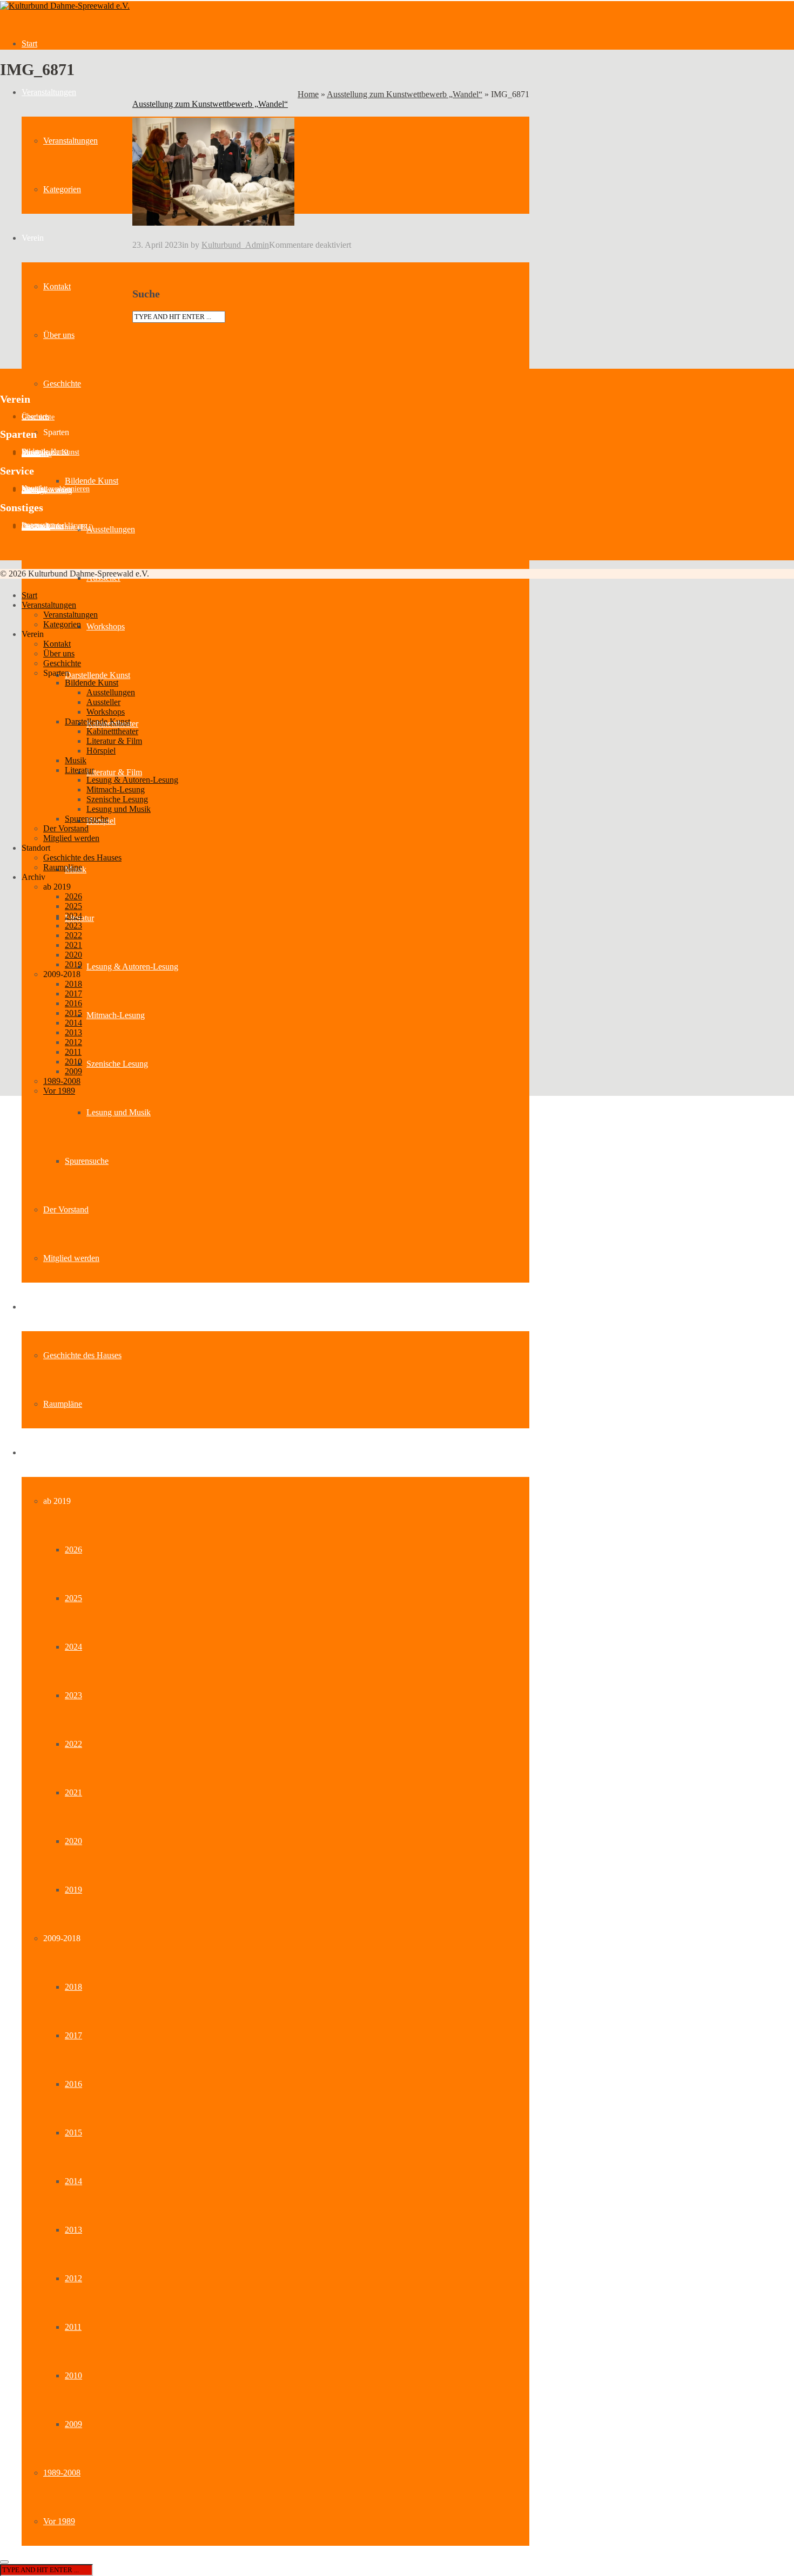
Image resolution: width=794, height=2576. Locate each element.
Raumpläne (63, 1404)
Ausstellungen (111, 529)
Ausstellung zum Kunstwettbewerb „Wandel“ (405, 94)
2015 (73, 2133)
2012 (73, 2278)
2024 (73, 1647)
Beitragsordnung (47, 490)
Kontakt (57, 286)
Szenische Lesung (117, 1064)
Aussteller (37, 454)
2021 (73, 1792)
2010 (73, 2375)
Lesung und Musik (119, 1112)
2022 (73, 1744)
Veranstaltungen (49, 92)
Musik (76, 760)
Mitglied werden (71, 1258)
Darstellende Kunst (97, 675)
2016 (73, 2084)
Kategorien (62, 189)
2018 (73, 1987)
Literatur (79, 770)
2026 (73, 1550)
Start (29, 43)
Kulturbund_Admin (235, 245)
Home (308, 94)
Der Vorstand (66, 1209)
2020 (73, 1841)
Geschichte (62, 384)
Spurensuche (87, 1161)
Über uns (59, 335)
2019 (73, 1890)
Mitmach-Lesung (116, 1015)
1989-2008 (62, 2473)
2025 (73, 1598)
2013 (73, 2230)
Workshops (106, 626)
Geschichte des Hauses (82, 1355)
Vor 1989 (59, 2521)
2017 (73, 2035)
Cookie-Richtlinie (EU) (58, 527)
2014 (73, 2181)
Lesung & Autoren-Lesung (132, 967)
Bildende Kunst (92, 481)
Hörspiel (101, 751)
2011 (73, 2327)
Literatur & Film (114, 772)
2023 (73, 1695)
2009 (73, 2424)
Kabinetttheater (112, 731)
